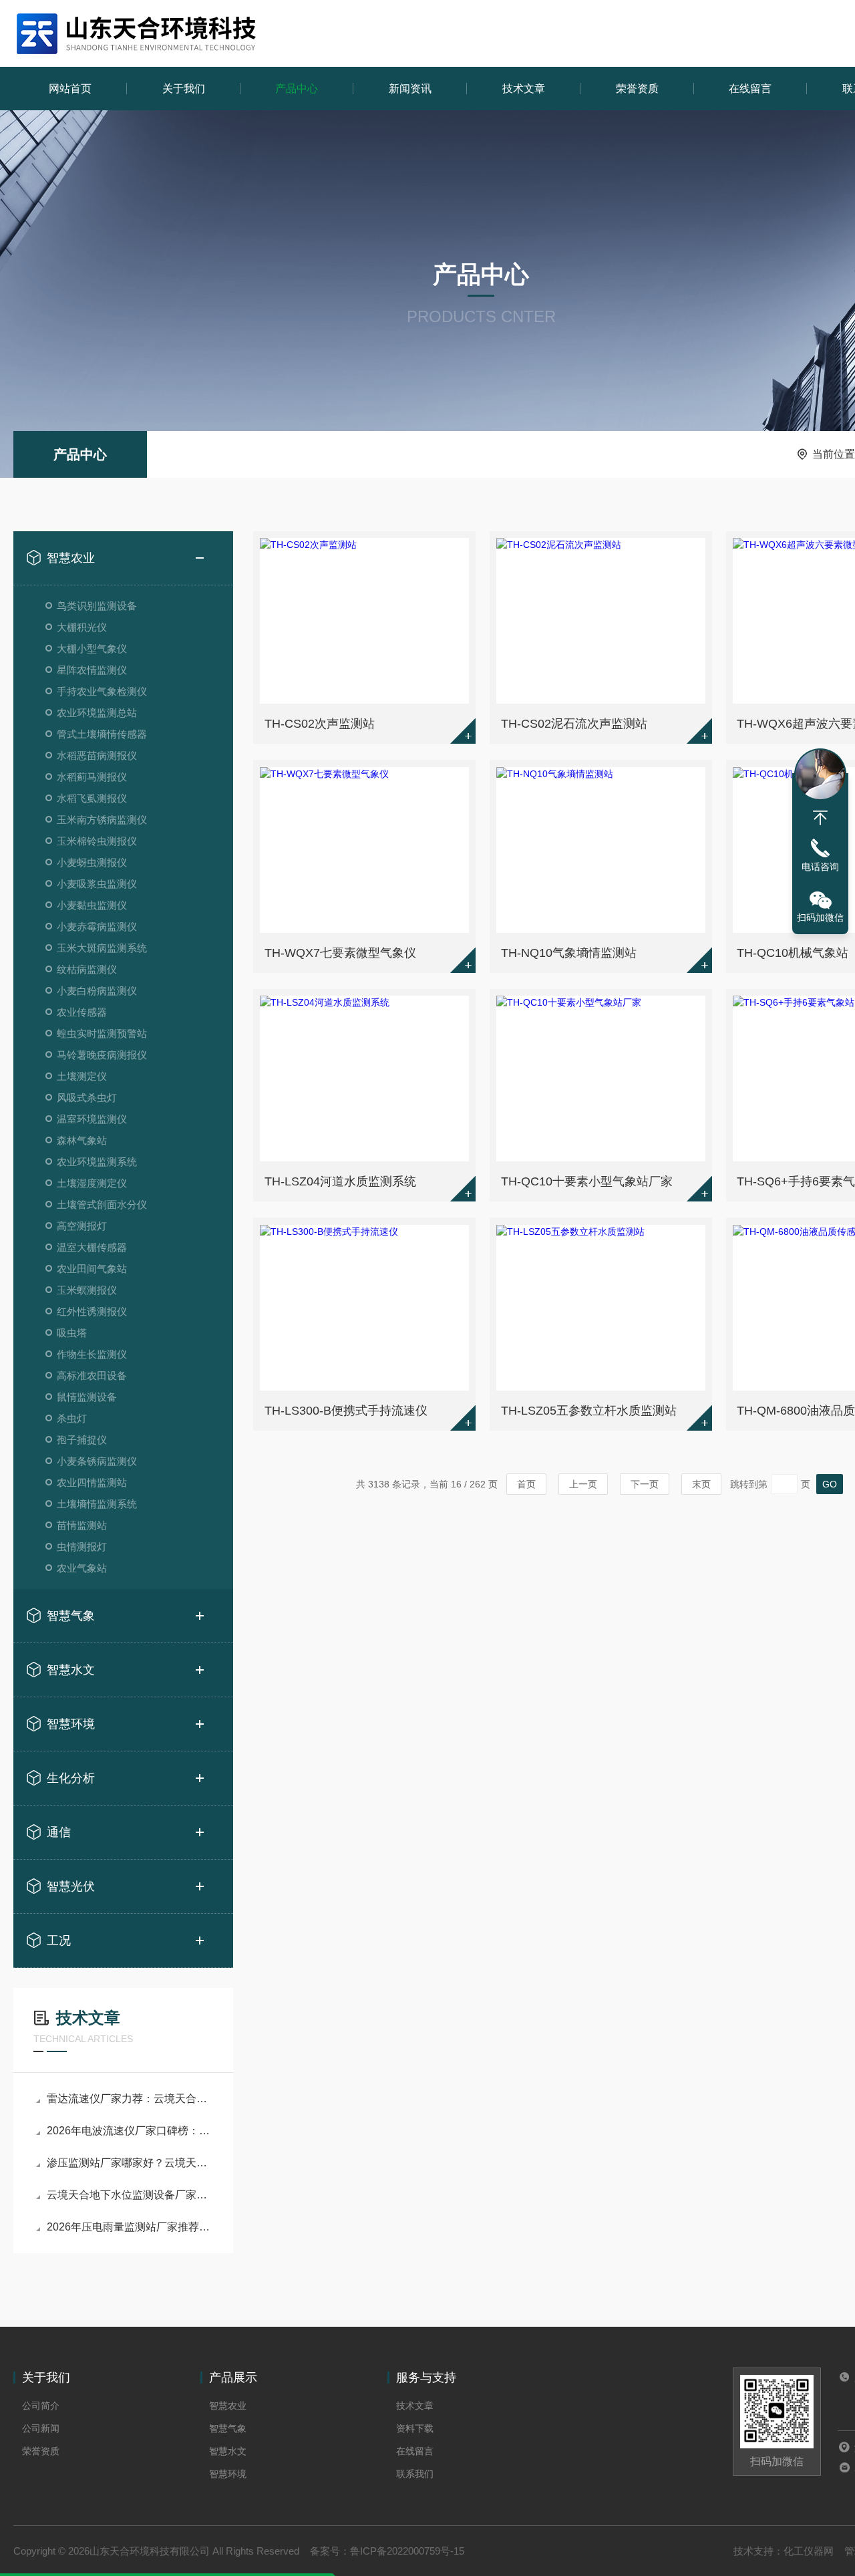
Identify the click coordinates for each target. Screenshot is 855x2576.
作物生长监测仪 (92, 1354)
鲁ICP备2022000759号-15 (407, 2551)
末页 (701, 1484)
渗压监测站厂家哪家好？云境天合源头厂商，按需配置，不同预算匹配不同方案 (130, 2163)
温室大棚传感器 (92, 1247)
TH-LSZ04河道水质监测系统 (340, 1181)
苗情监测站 (82, 1525)
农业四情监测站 (92, 1482)
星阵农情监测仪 (92, 670)
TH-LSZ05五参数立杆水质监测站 (589, 1411)
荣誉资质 (637, 89)
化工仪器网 (809, 2551)
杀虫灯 (72, 1418)
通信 (59, 1832)
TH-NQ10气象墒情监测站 (569, 953)
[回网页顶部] (820, 818)
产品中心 (297, 89)
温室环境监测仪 (92, 1119)
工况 (59, 1941)
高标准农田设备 (92, 1376)
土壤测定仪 (82, 1076)
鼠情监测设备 (87, 1397)
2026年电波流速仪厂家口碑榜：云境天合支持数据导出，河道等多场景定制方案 (130, 2131)
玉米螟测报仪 (87, 1290)
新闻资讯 (410, 89)
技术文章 (524, 89)
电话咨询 (820, 867)
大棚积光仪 (82, 627)
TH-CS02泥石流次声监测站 (574, 724)
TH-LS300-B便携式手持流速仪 (346, 1411)
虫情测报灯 (82, 1547)
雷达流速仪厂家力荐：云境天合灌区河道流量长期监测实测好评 (130, 2099)
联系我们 (415, 2474)
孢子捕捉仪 (82, 1440)
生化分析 (71, 1778)
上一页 (583, 1484)
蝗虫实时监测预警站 (102, 1033)
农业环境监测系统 (97, 1162)
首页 (526, 1484)
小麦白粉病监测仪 (97, 991)
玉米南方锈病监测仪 (102, 820)
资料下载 (415, 2428)
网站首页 (70, 89)
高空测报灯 (82, 1226)
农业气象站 (82, 1568)
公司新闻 (41, 2428)
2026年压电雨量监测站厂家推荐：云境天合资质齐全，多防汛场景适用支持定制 (130, 2227)
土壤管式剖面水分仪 (102, 1204)
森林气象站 (82, 1140)
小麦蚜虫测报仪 (92, 862)
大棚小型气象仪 (92, 649)
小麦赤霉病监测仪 (97, 926)
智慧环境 (71, 1724)
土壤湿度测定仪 (92, 1183)
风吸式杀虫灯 (87, 1098)
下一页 (645, 1484)
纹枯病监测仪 (87, 969)
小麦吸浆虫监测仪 (97, 884)
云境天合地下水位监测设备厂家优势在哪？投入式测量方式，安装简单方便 (130, 2195)
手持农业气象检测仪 (102, 691)
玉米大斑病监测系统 (102, 948)
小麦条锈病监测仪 (97, 1461)
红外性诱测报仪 (92, 1311)
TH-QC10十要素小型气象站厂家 (587, 1181)
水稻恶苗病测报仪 (97, 755)
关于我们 (184, 89)
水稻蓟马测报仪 (92, 777)
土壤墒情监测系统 (97, 1504)
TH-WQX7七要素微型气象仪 (340, 953)
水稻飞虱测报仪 (92, 798)
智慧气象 (71, 1616)
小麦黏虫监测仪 (92, 905)
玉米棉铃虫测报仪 (97, 841)
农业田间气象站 (92, 1269)
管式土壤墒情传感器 (102, 734)
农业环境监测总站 (97, 713)
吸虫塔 (72, 1333)
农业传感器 (82, 1012)
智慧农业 (71, 558)
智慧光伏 (71, 1886)
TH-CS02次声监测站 (320, 724)
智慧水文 (71, 1670)
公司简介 (41, 2406)
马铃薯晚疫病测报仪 (102, 1055)
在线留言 (750, 89)
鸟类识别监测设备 (97, 606)
